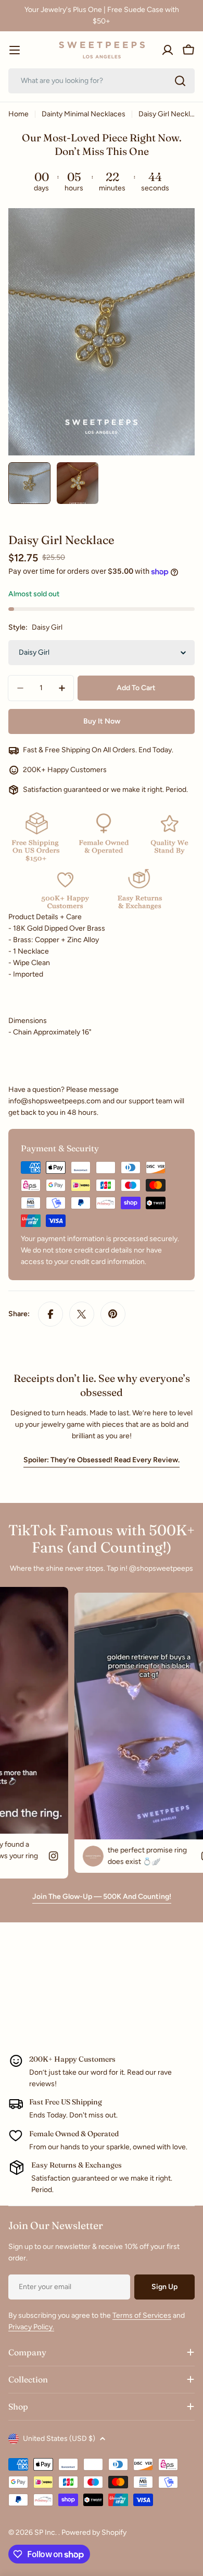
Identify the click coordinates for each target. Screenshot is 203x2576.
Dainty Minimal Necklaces (84, 114)
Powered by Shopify (94, 2532)
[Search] (180, 81)
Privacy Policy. (31, 2327)
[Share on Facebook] (50, 1314)
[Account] (168, 50)
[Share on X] (82, 1314)
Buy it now (102, 721)
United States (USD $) (59, 2439)
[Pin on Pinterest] (113, 1314)
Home (18, 114)
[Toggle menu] (15, 50)
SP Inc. (46, 2532)
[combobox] (102, 81)
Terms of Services (142, 2315)
